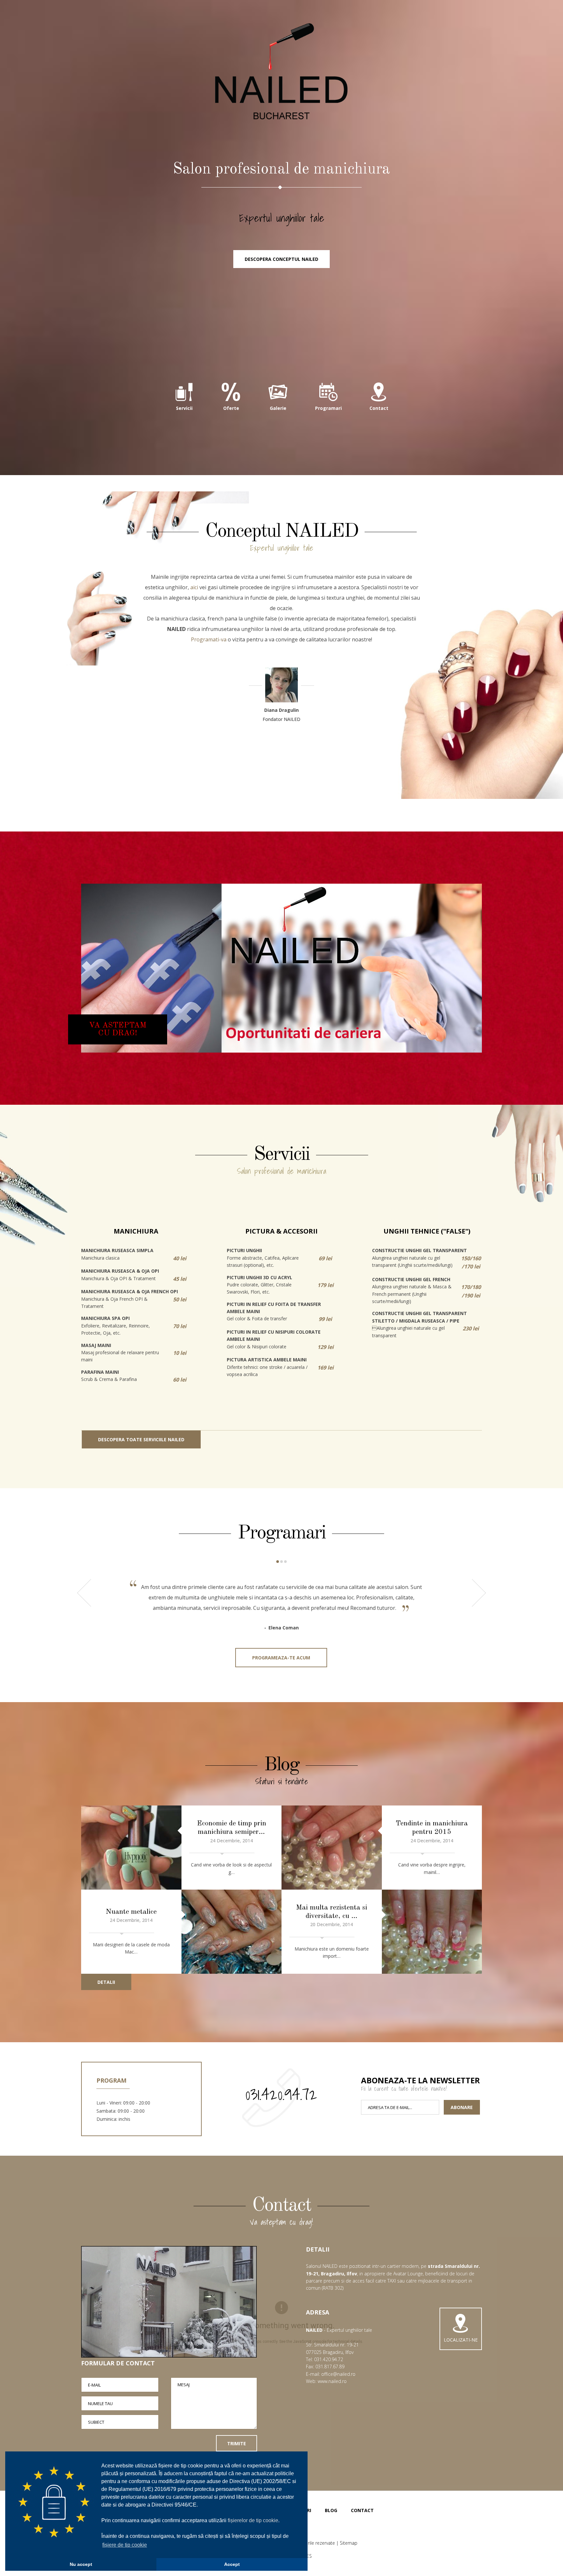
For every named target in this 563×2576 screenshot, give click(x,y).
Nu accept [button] (81, 2564)
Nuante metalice (131, 1912)
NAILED (281, 72)
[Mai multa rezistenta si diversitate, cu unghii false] (432, 1932)
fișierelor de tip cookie (253, 2520)
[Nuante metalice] (232, 1932)
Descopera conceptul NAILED (281, 259)
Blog (331, 2510)
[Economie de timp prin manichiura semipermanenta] (131, 1848)
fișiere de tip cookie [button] (125, 2545)
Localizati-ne (461, 2340)
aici (194, 587)
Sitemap (349, 2543)
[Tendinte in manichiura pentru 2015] (332, 1848)
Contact (362, 2510)
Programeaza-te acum (281, 1658)
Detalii (106, 1982)
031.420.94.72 (281, 2094)
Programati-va (209, 639)
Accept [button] (232, 2564)
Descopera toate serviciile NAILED (141, 1439)
